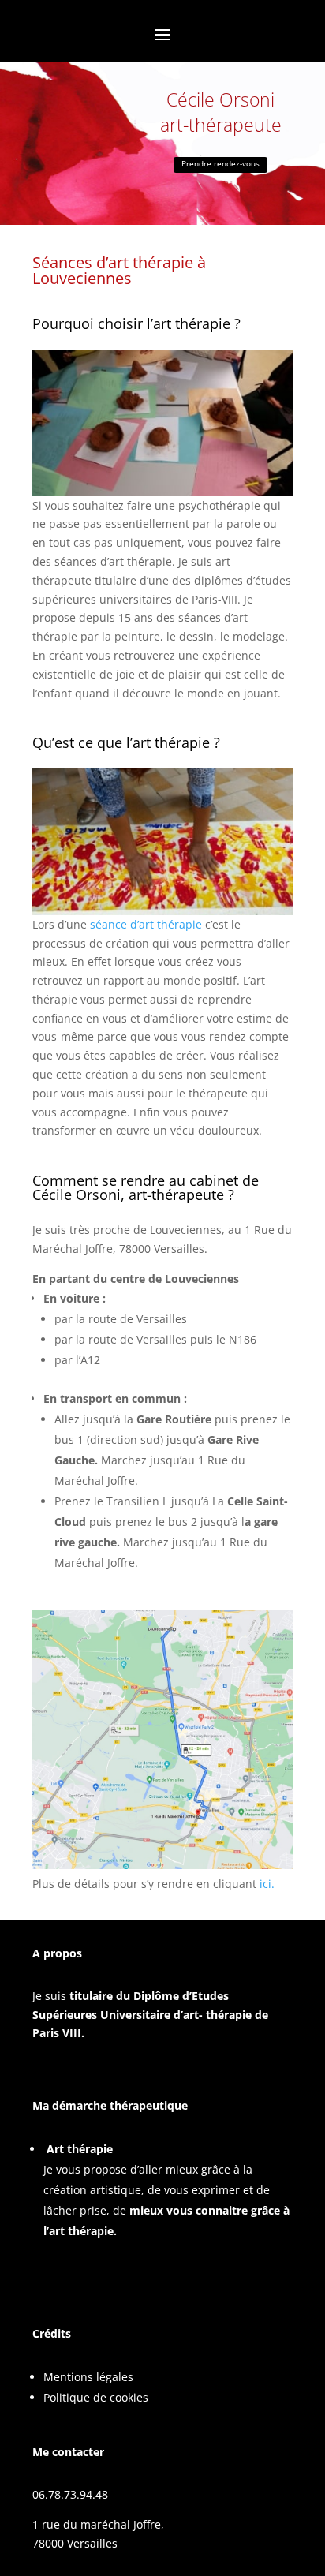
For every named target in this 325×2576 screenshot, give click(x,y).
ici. (267, 1884)
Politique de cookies (96, 2397)
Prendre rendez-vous (220, 163)
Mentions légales (88, 2377)
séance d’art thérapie (146, 924)
